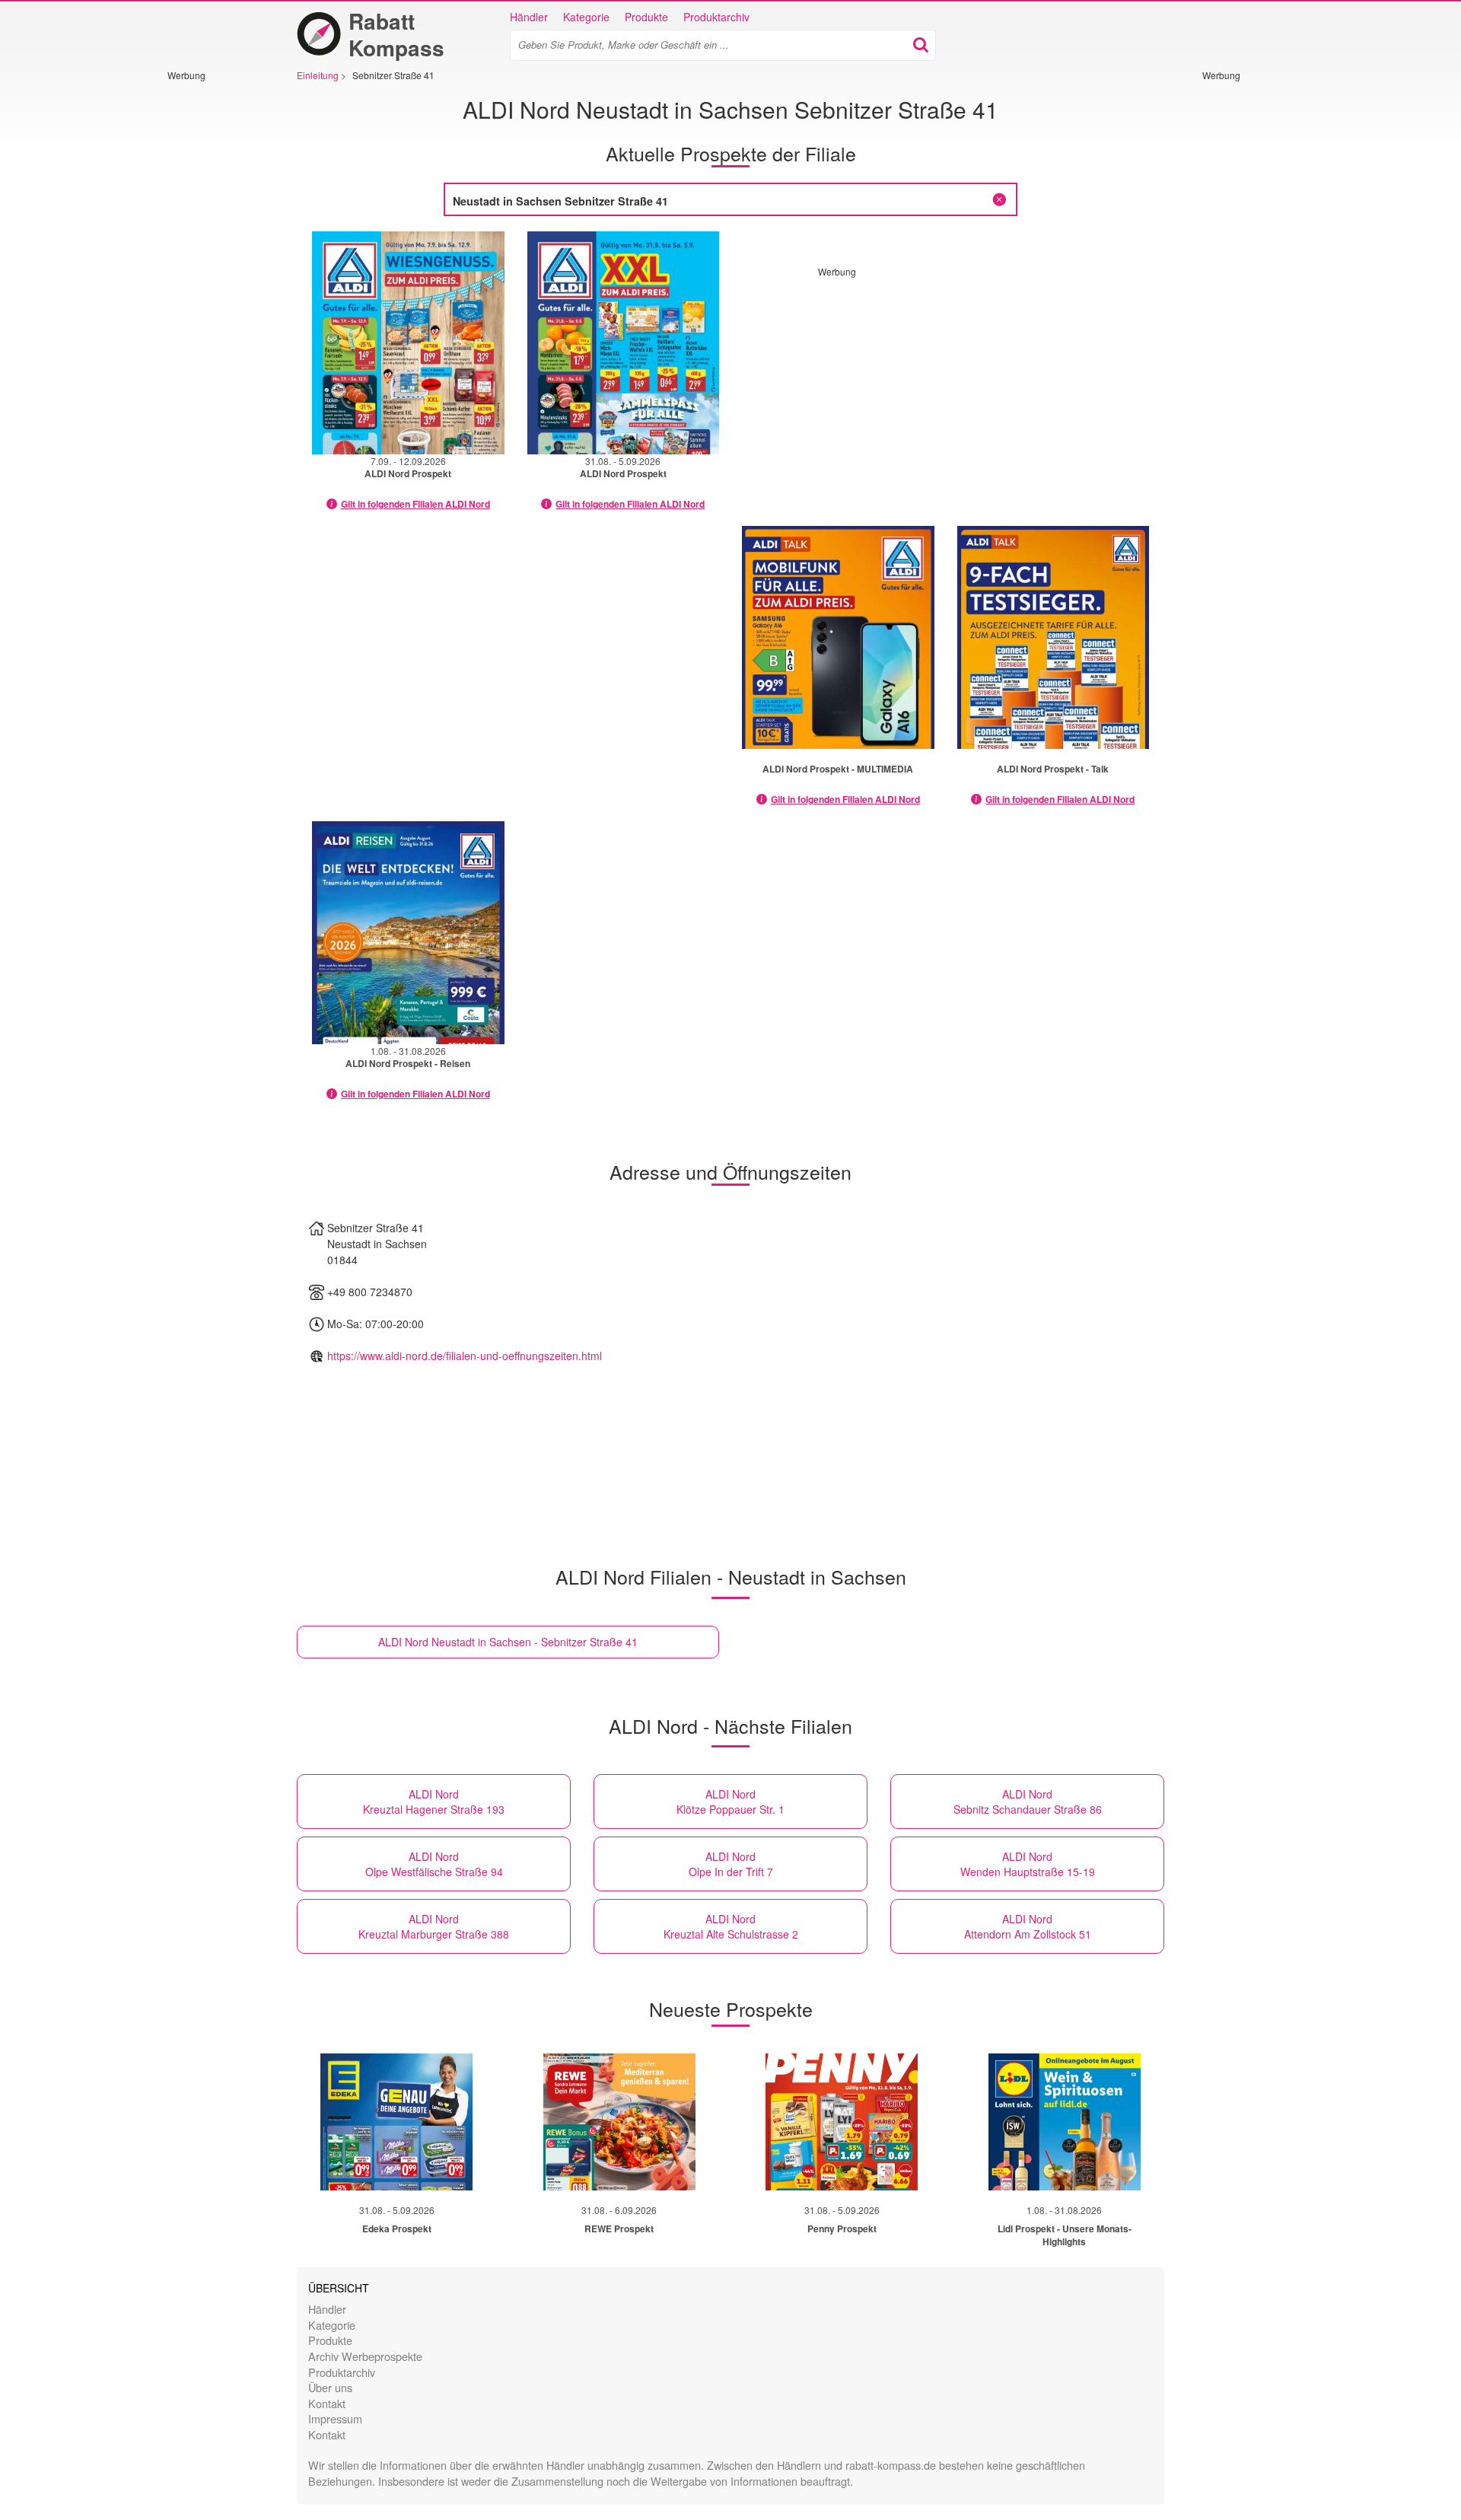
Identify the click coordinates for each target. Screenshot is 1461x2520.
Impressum (335, 2418)
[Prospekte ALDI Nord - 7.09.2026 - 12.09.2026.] (408, 343)
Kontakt (327, 2403)
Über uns (330, 2387)
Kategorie (586, 17)
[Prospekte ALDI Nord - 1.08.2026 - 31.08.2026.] (408, 933)
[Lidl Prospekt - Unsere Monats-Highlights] (1065, 2122)
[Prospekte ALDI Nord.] (838, 637)
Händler (529, 17)
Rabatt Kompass (396, 34)
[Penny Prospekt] (842, 2122)
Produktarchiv (716, 17)
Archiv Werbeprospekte (365, 2356)
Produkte (646, 17)
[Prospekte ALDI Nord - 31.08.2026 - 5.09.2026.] (624, 343)
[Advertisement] (213, 310)
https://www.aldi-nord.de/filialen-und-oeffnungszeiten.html (465, 1356)
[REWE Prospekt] (619, 2122)
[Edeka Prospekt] (396, 2122)
